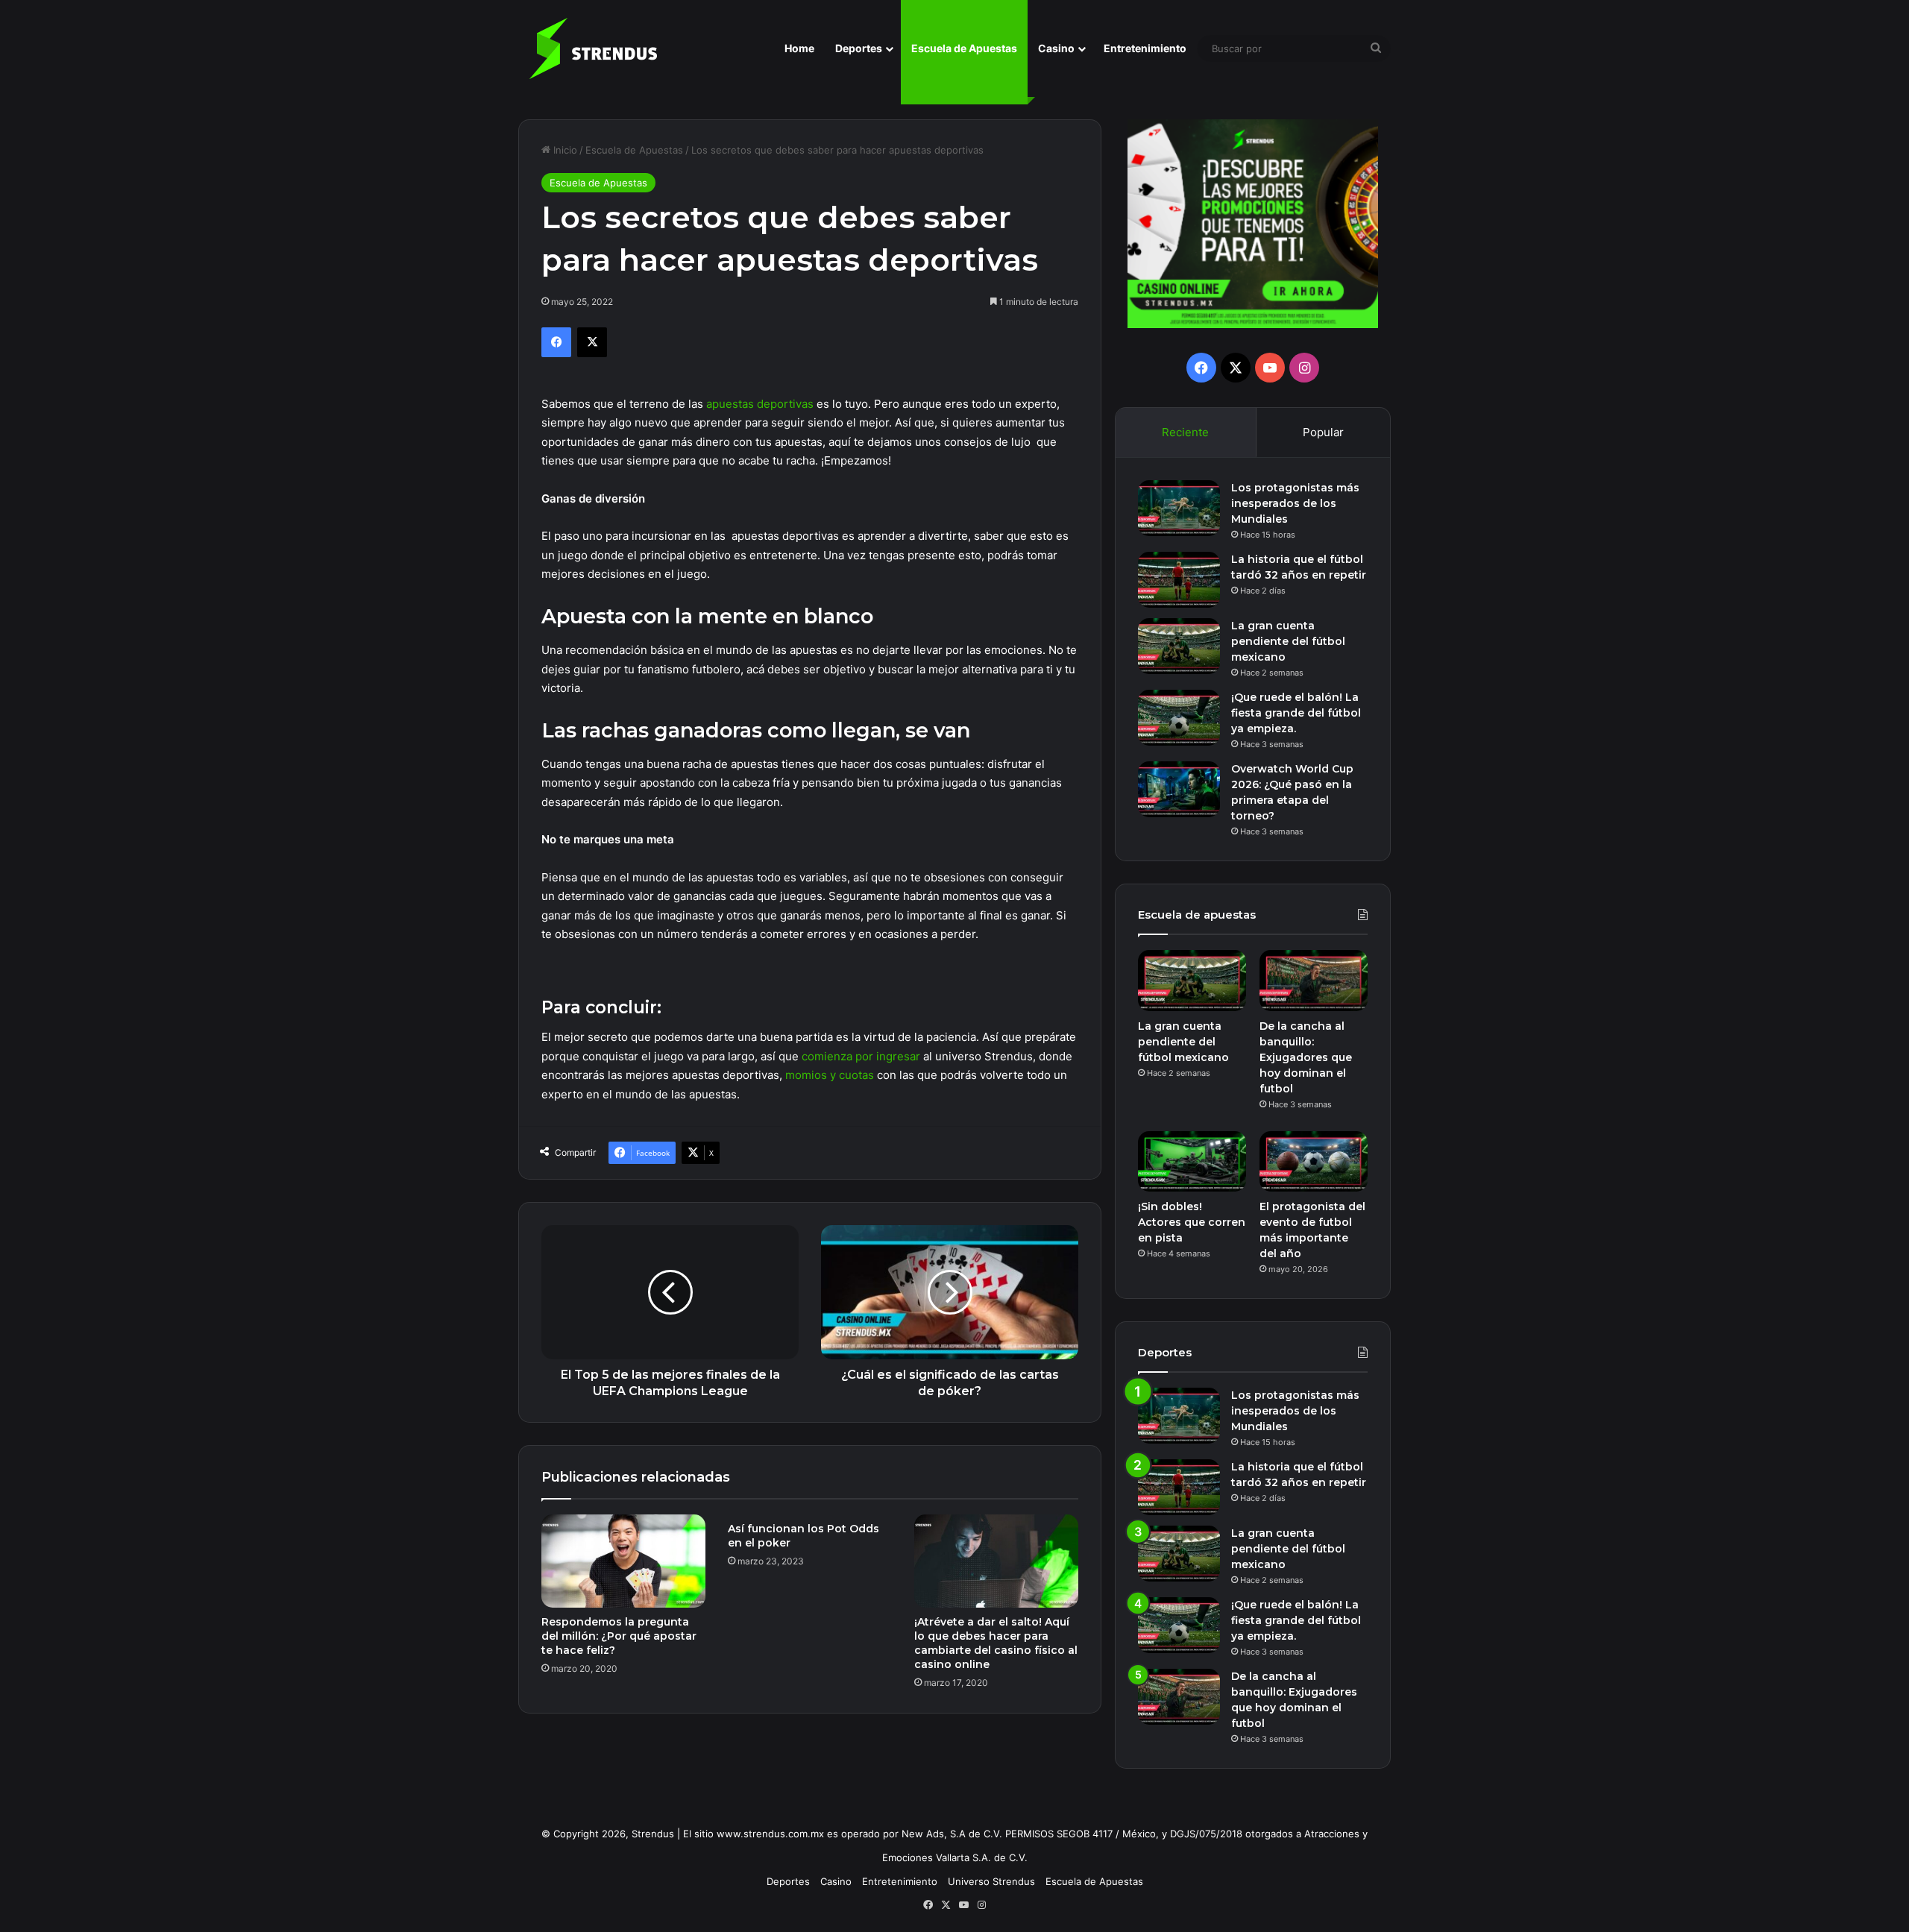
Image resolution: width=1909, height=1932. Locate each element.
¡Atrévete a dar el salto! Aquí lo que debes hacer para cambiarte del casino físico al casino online (996, 1643)
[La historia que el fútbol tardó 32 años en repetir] (1179, 580)
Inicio (564, 150)
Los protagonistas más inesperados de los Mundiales (1295, 503)
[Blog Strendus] (593, 48)
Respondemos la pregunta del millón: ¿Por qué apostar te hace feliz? (619, 1636)
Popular (1323, 432)
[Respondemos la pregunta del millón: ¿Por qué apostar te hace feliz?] (623, 1561)
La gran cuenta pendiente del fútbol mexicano (1288, 641)
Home (799, 48)
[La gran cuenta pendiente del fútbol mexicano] (1179, 646)
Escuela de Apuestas (964, 48)
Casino (1056, 48)
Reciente (1185, 432)
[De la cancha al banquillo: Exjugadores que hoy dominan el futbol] (1314, 981)
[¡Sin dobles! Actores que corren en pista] (1192, 1162)
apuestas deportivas (760, 404)
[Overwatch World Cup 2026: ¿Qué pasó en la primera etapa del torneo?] (1179, 789)
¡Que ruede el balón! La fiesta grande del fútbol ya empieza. (1296, 713)
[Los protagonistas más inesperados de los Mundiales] (1179, 508)
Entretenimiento (1145, 48)
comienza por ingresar (861, 1056)
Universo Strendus (991, 1881)
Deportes (859, 48)
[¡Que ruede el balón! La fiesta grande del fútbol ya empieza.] (1179, 718)
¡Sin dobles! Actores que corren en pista (1192, 1222)
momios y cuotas (830, 1075)
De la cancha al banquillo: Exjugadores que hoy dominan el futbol (1306, 1057)
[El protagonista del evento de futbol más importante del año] (1314, 1162)
